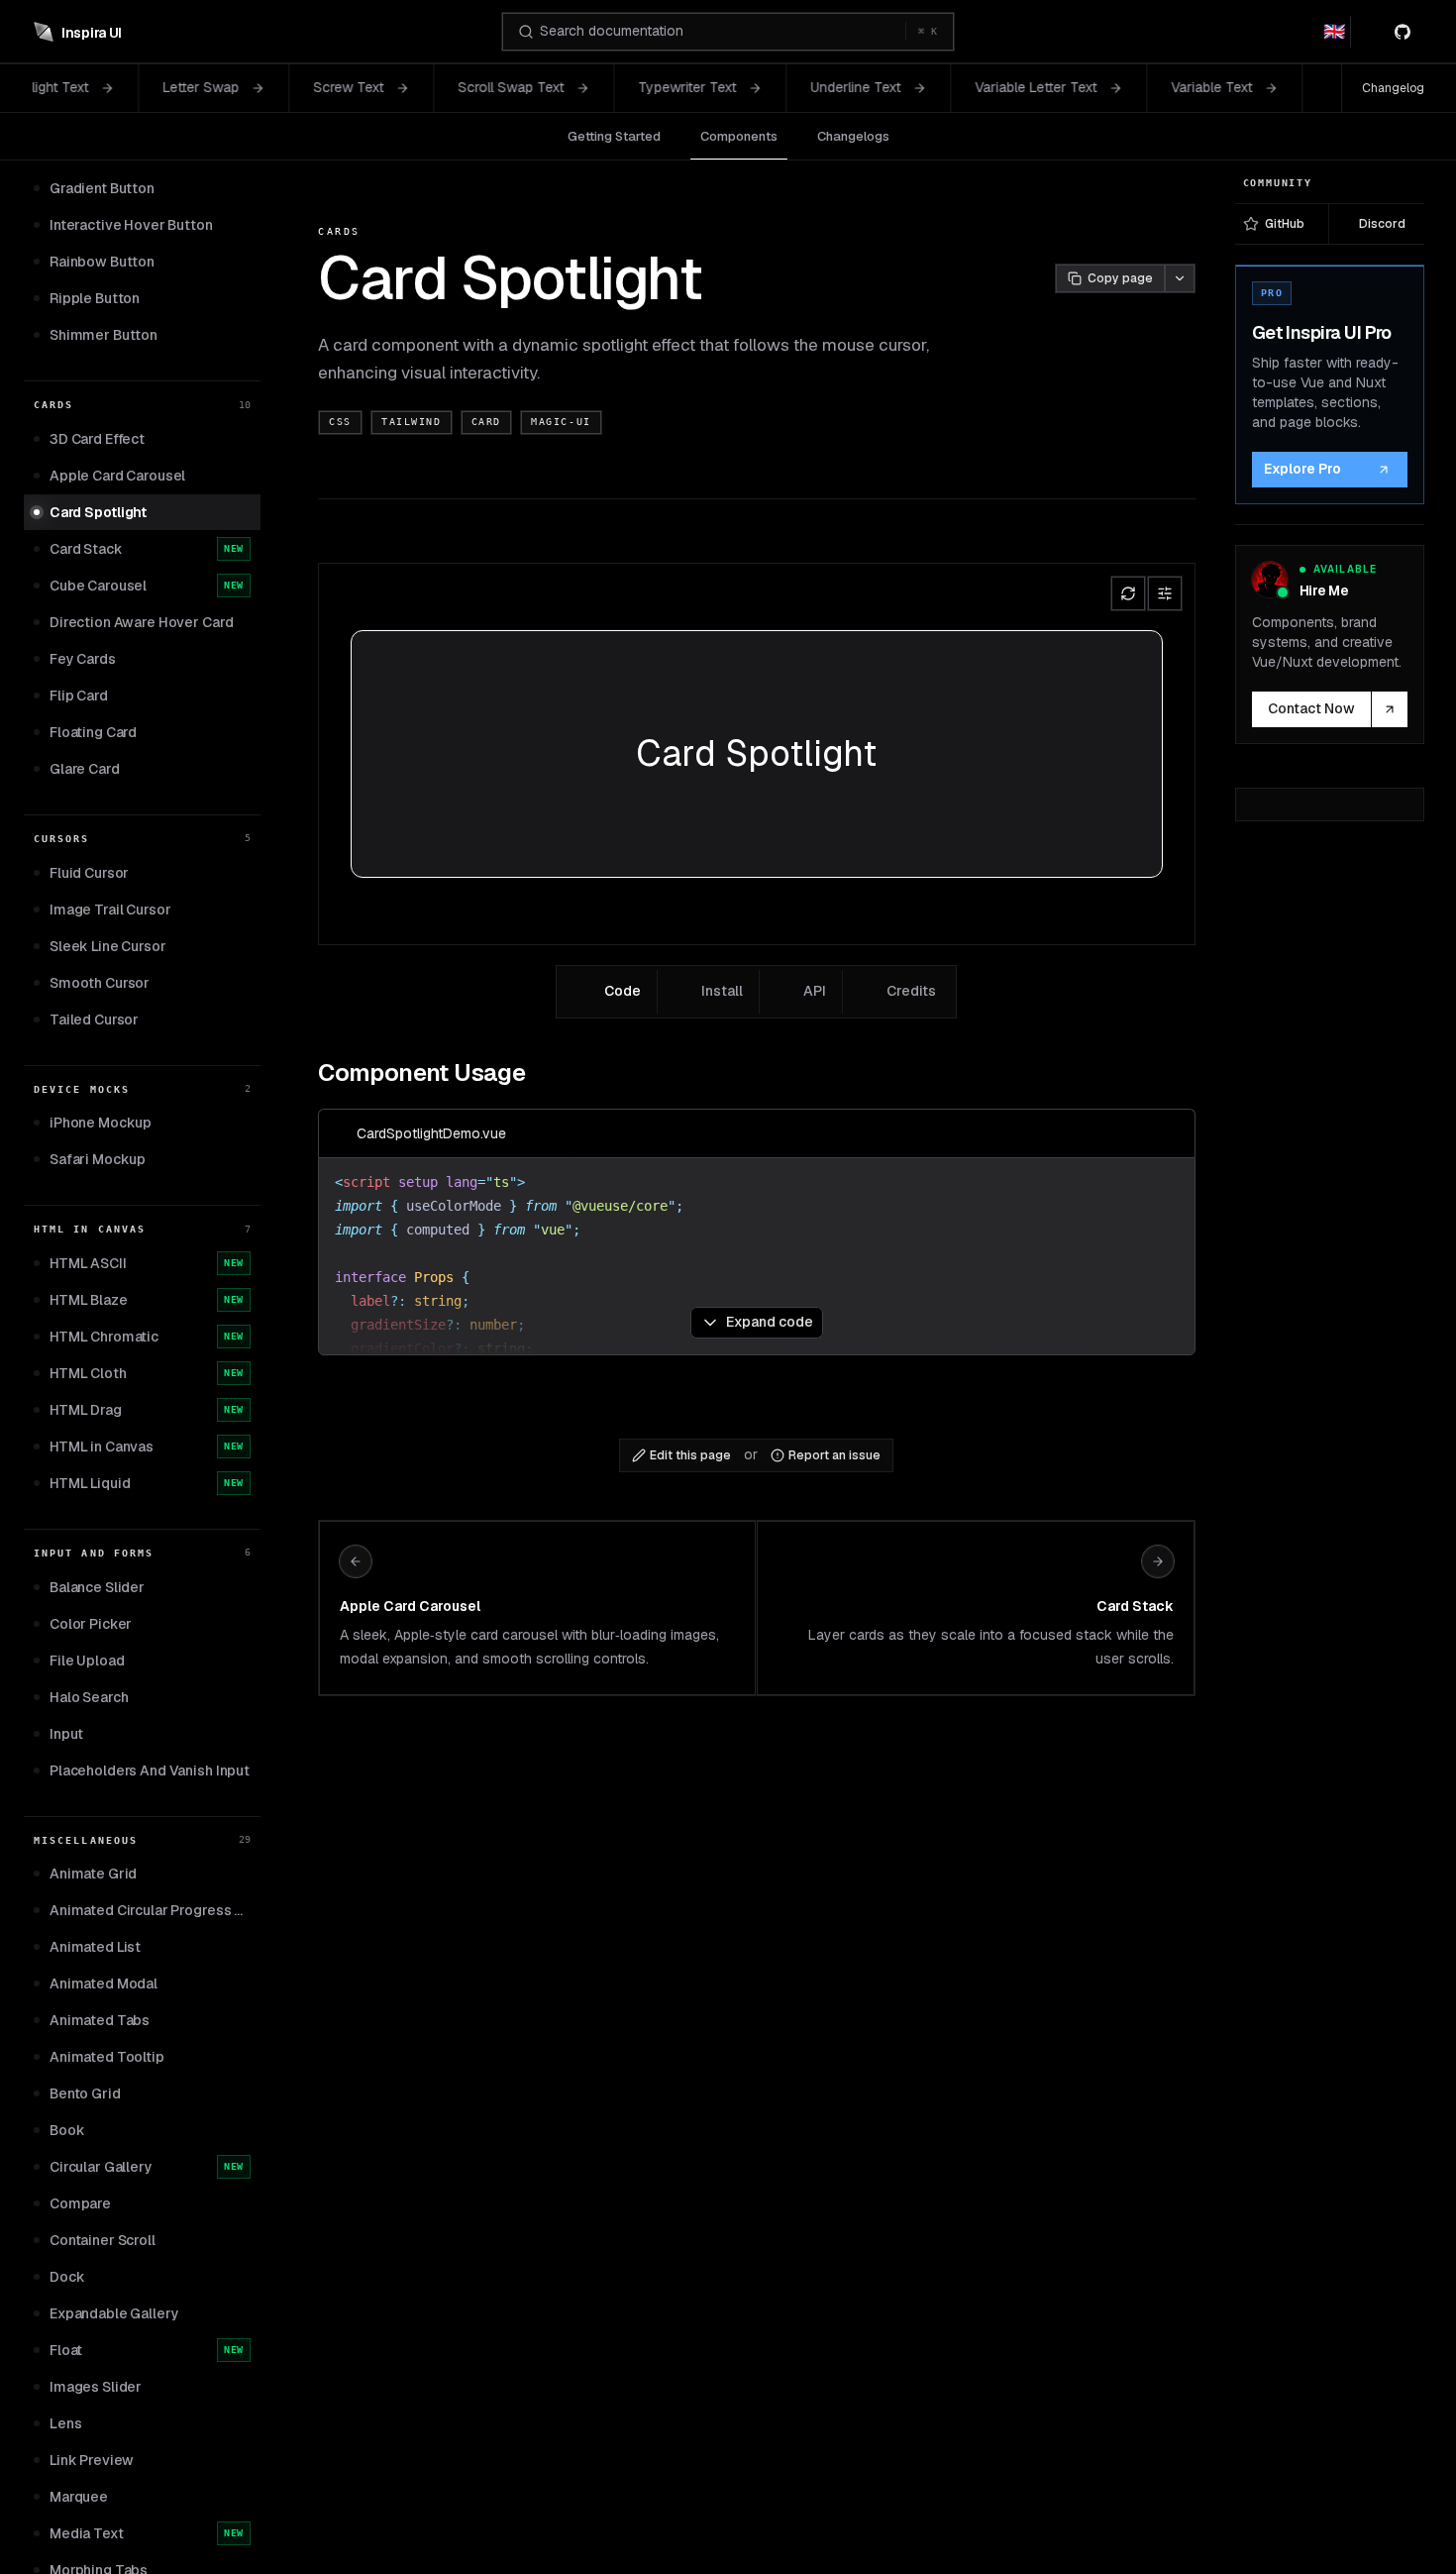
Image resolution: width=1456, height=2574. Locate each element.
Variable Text (1052, 87)
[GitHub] (1406, 32)
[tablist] (756, 992)
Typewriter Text (527, 87)
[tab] (609, 992)
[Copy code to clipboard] (1171, 1133)
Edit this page (690, 1455)
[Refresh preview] (1128, 593)
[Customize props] (1165, 593)
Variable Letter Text (876, 87)
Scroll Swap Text (351, 87)
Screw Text (189, 87)
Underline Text (696, 87)
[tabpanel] (756, 1200)
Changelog (1393, 88)
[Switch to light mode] (1370, 32)
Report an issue (834, 1455)
